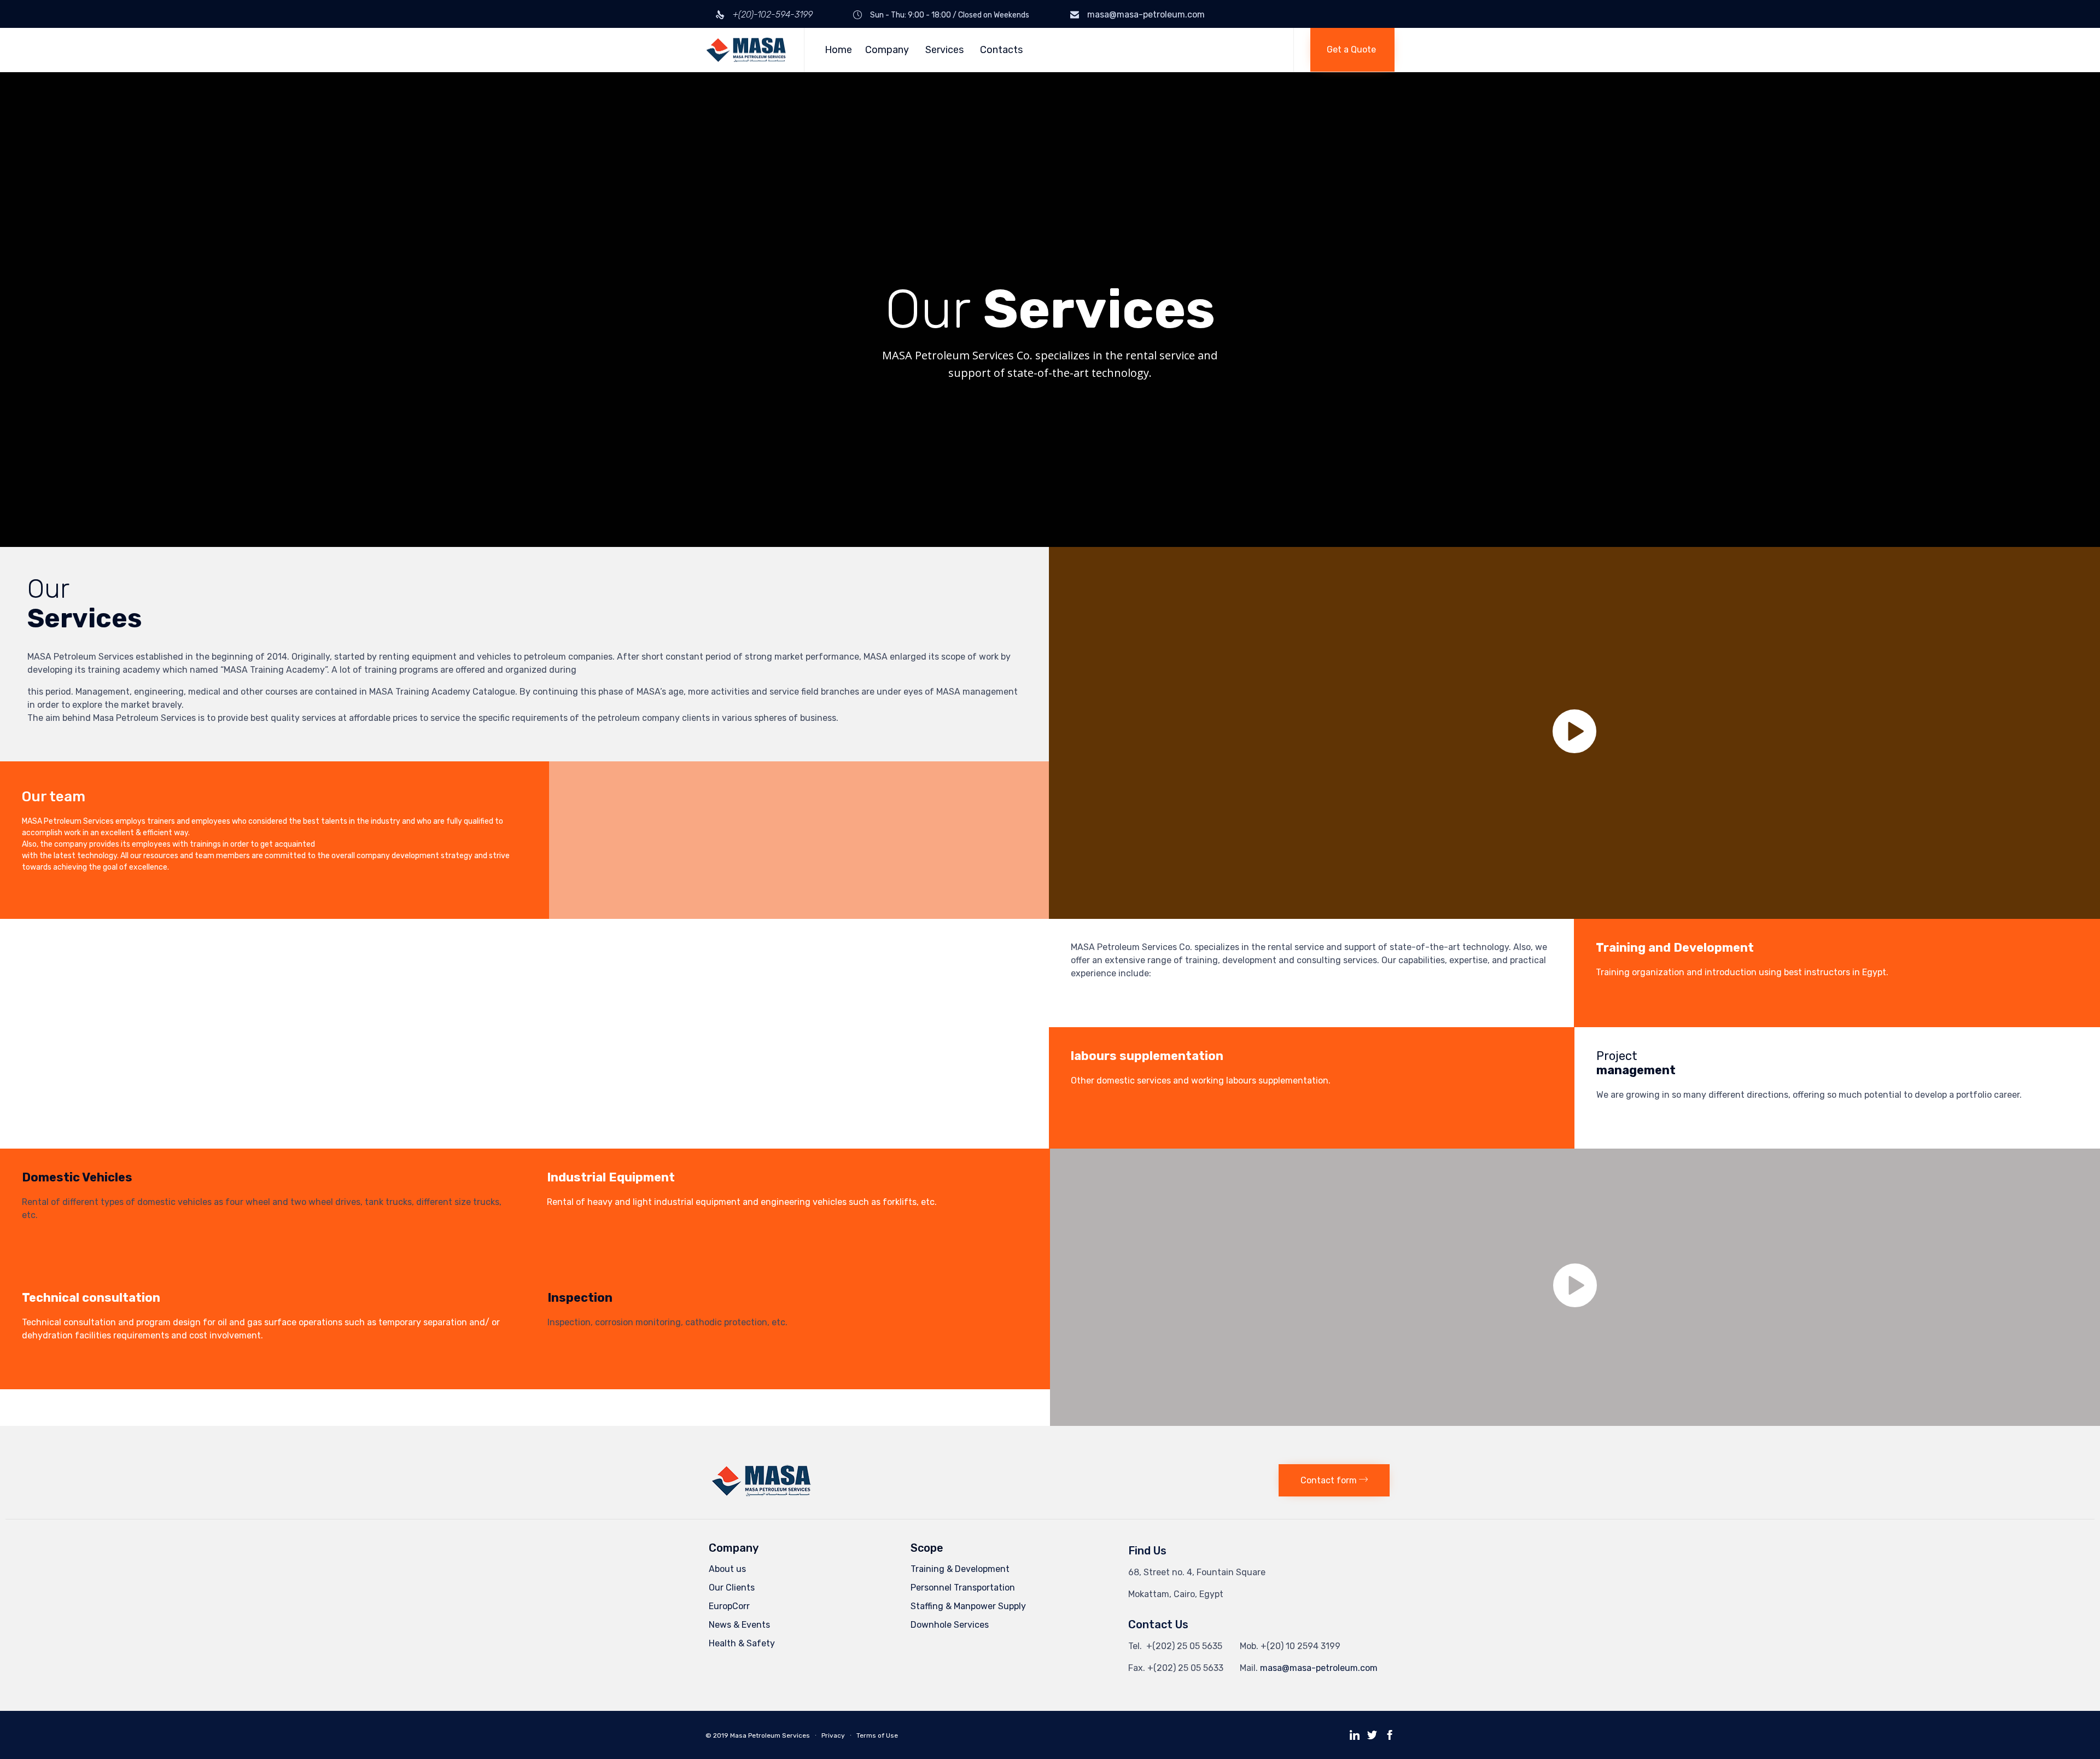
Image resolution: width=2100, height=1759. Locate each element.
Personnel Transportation (963, 1588)
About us (727, 1569)
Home (838, 50)
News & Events (739, 1625)
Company (887, 50)
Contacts (1001, 50)
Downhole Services (950, 1625)
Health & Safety (742, 1643)
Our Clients (732, 1588)
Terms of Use (877, 1735)
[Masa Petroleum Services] (746, 50)
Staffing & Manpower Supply (968, 1606)
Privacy (833, 1735)
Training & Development (960, 1569)
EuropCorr (729, 1606)
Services (944, 50)
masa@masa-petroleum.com (1146, 14)
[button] (1352, 50)
